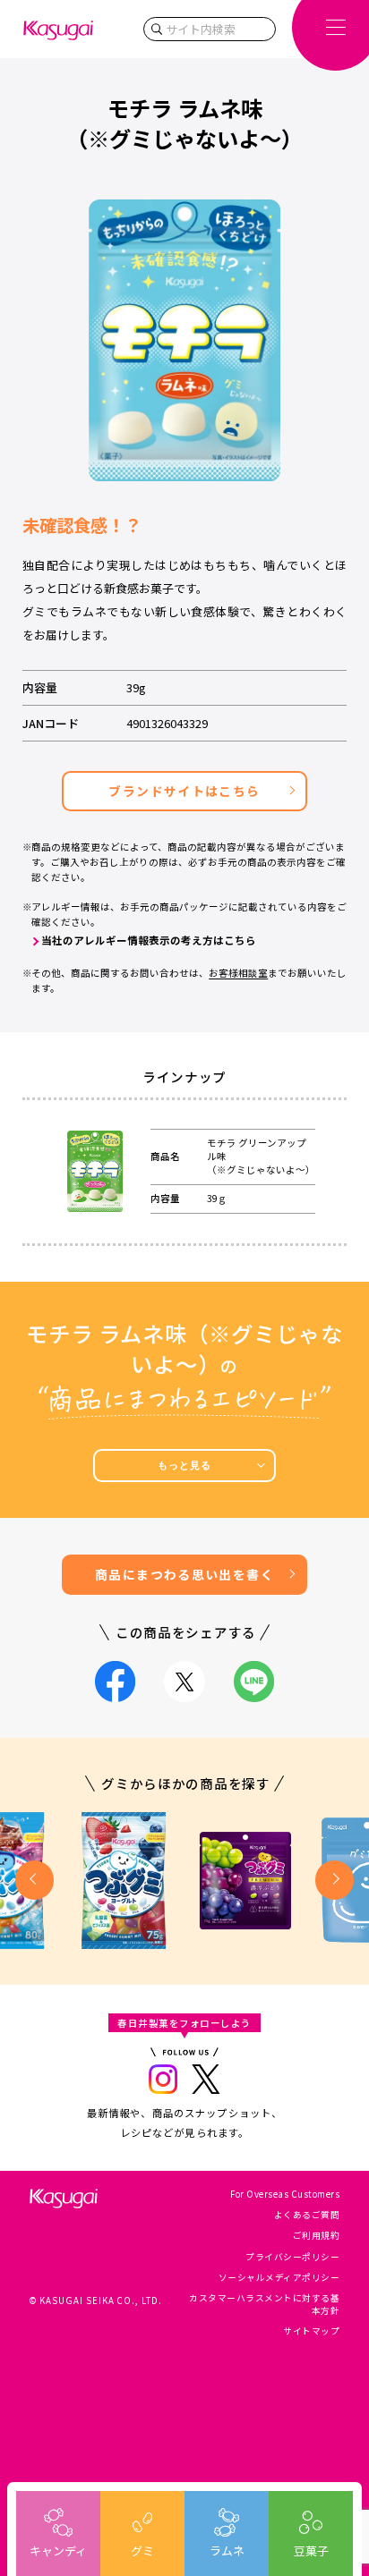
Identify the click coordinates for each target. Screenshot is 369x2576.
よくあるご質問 (307, 2215)
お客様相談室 (238, 973)
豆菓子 (311, 2551)
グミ (142, 2551)
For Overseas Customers (285, 2194)
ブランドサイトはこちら (184, 791)
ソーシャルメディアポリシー (279, 2277)
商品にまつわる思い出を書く (184, 1574)
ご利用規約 (316, 2235)
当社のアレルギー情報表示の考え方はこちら (149, 940)
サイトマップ (311, 2331)
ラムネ (227, 2551)
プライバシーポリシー (292, 2257)
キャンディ (58, 2551)
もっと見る (185, 1465)
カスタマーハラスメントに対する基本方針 (264, 2304)
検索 (156, 29)
